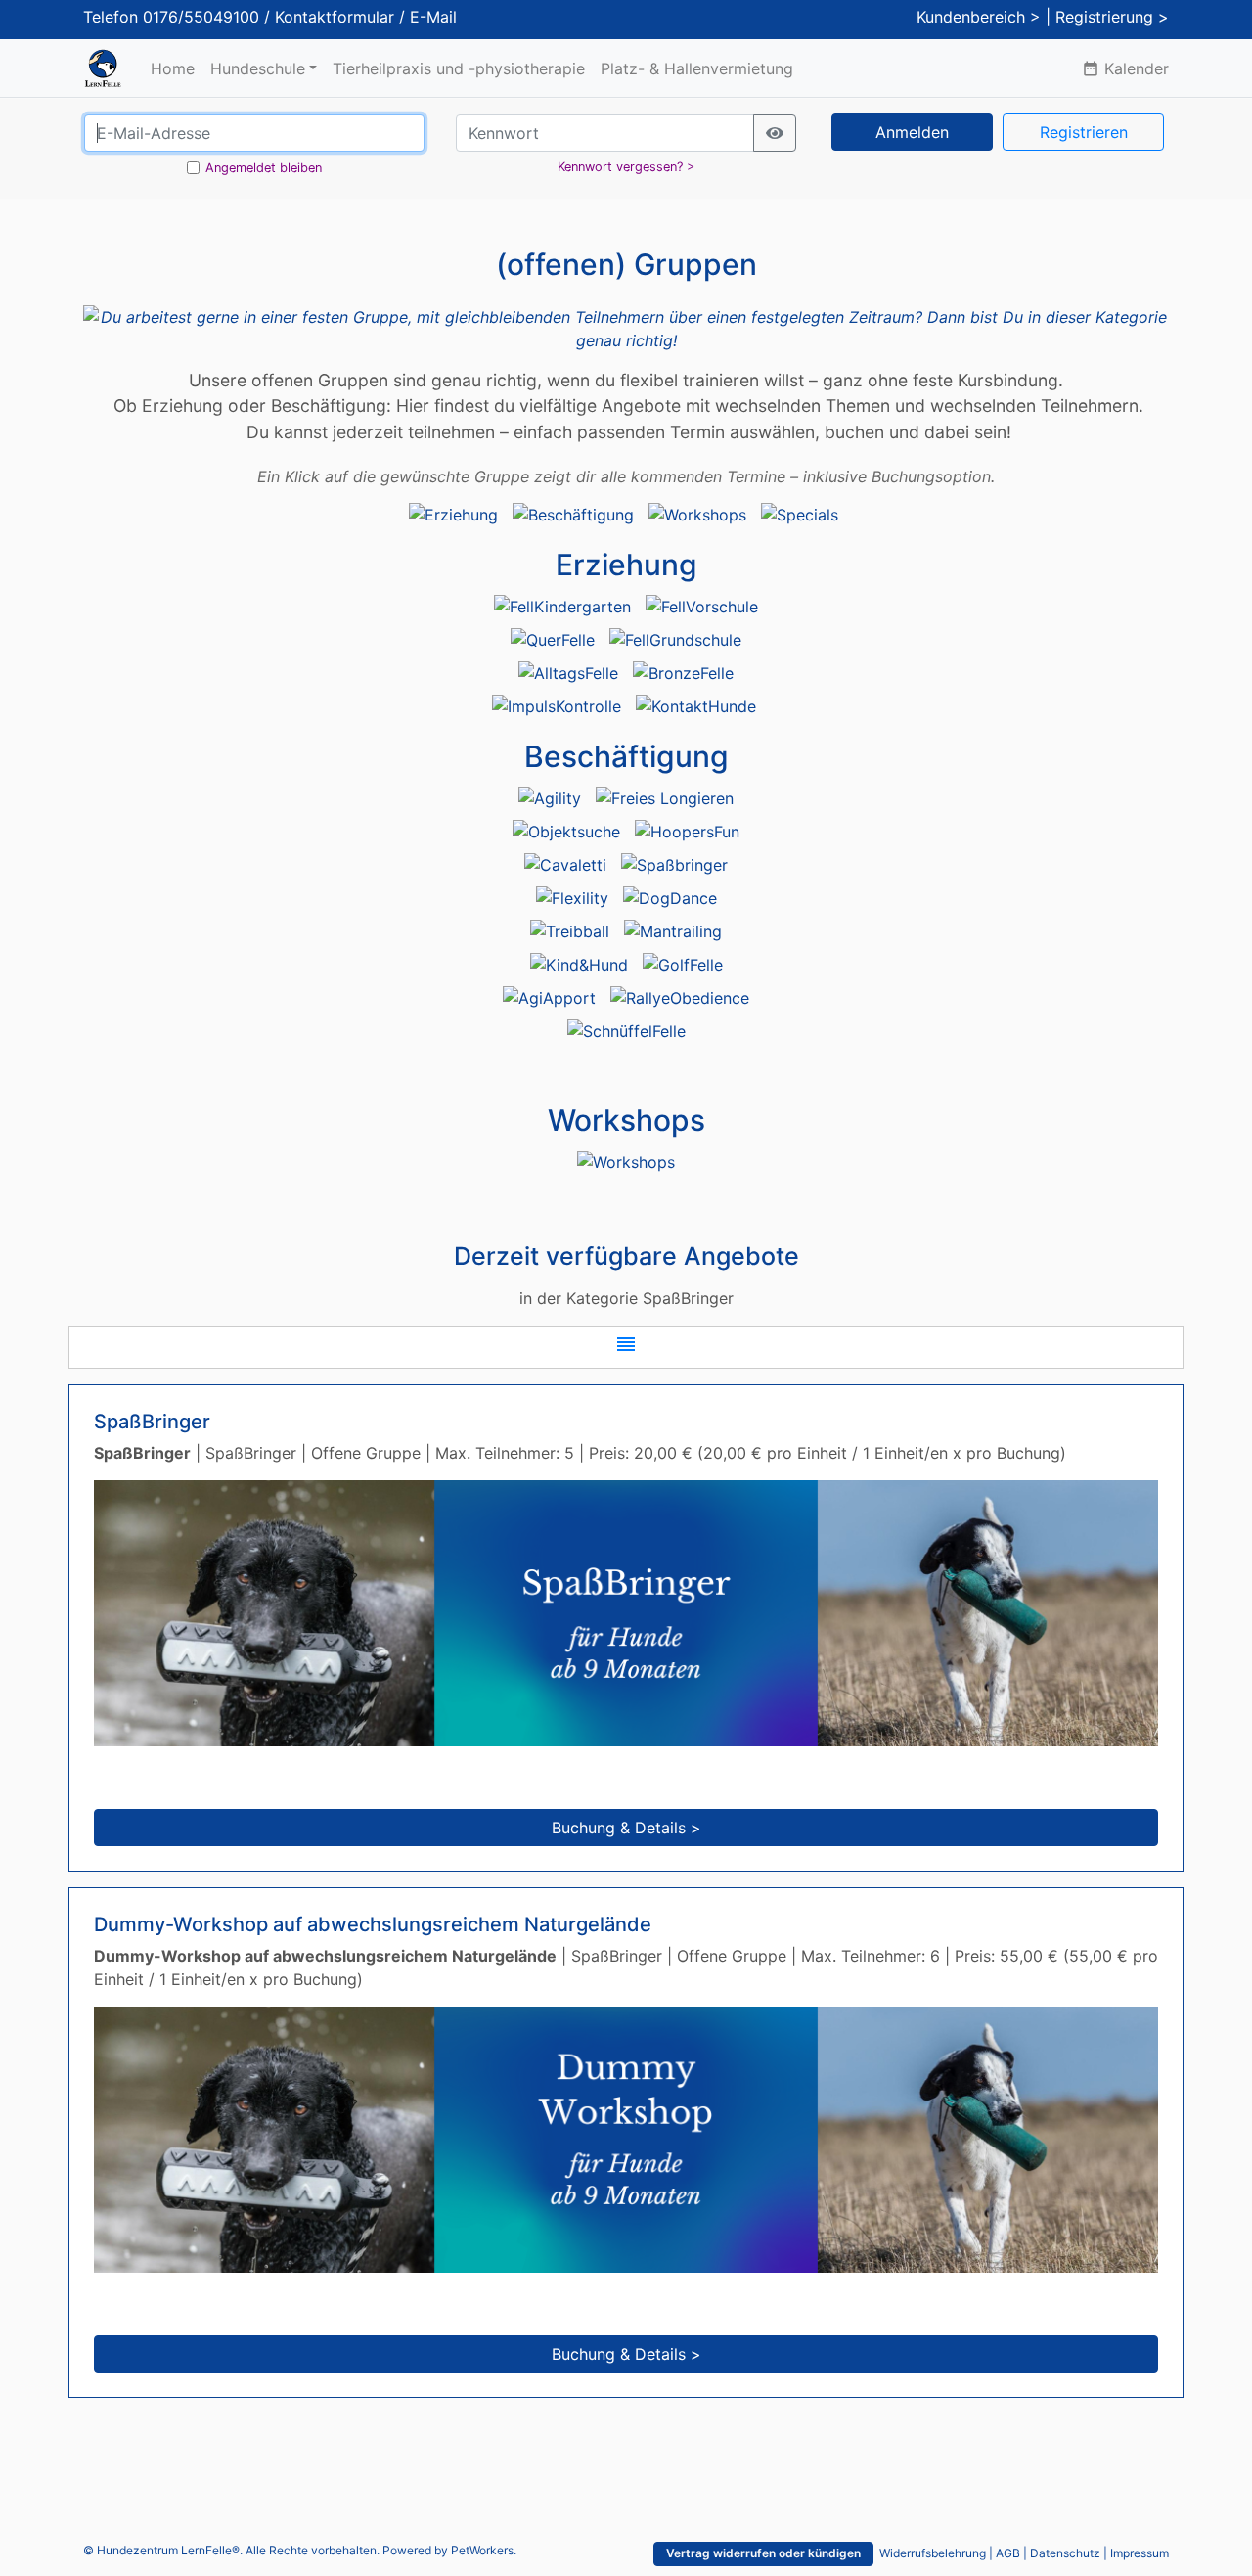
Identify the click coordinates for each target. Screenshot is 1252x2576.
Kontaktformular (335, 17)
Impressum (1140, 2553)
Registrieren (1084, 132)
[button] (626, 1347)
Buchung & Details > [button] (626, 1828)
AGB (1008, 2553)
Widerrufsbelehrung (933, 2553)
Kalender (1125, 68)
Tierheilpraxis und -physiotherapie (459, 68)
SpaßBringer (152, 1422)
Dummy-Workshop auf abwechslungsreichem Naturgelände (373, 1924)
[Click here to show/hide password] (775, 133)
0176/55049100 (201, 17)
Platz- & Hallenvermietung (697, 68)
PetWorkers (482, 2550)
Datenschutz (1065, 2553)
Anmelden (912, 132)
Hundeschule (258, 68)
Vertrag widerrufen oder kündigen (763, 2553)
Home (173, 68)
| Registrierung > (1107, 17)
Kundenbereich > (979, 17)
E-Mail (433, 17)
